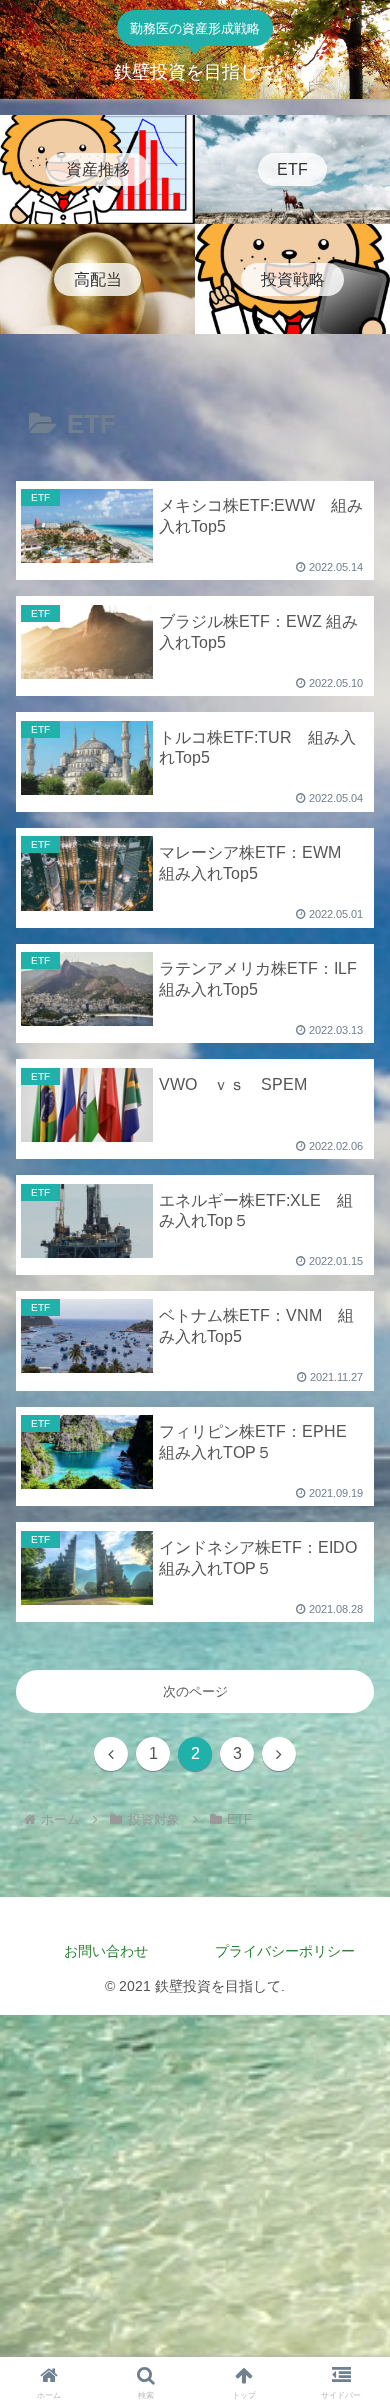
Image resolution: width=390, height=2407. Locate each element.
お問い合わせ (106, 1951)
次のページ (195, 1691)
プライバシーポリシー (292, 1951)
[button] (350, 2190)
